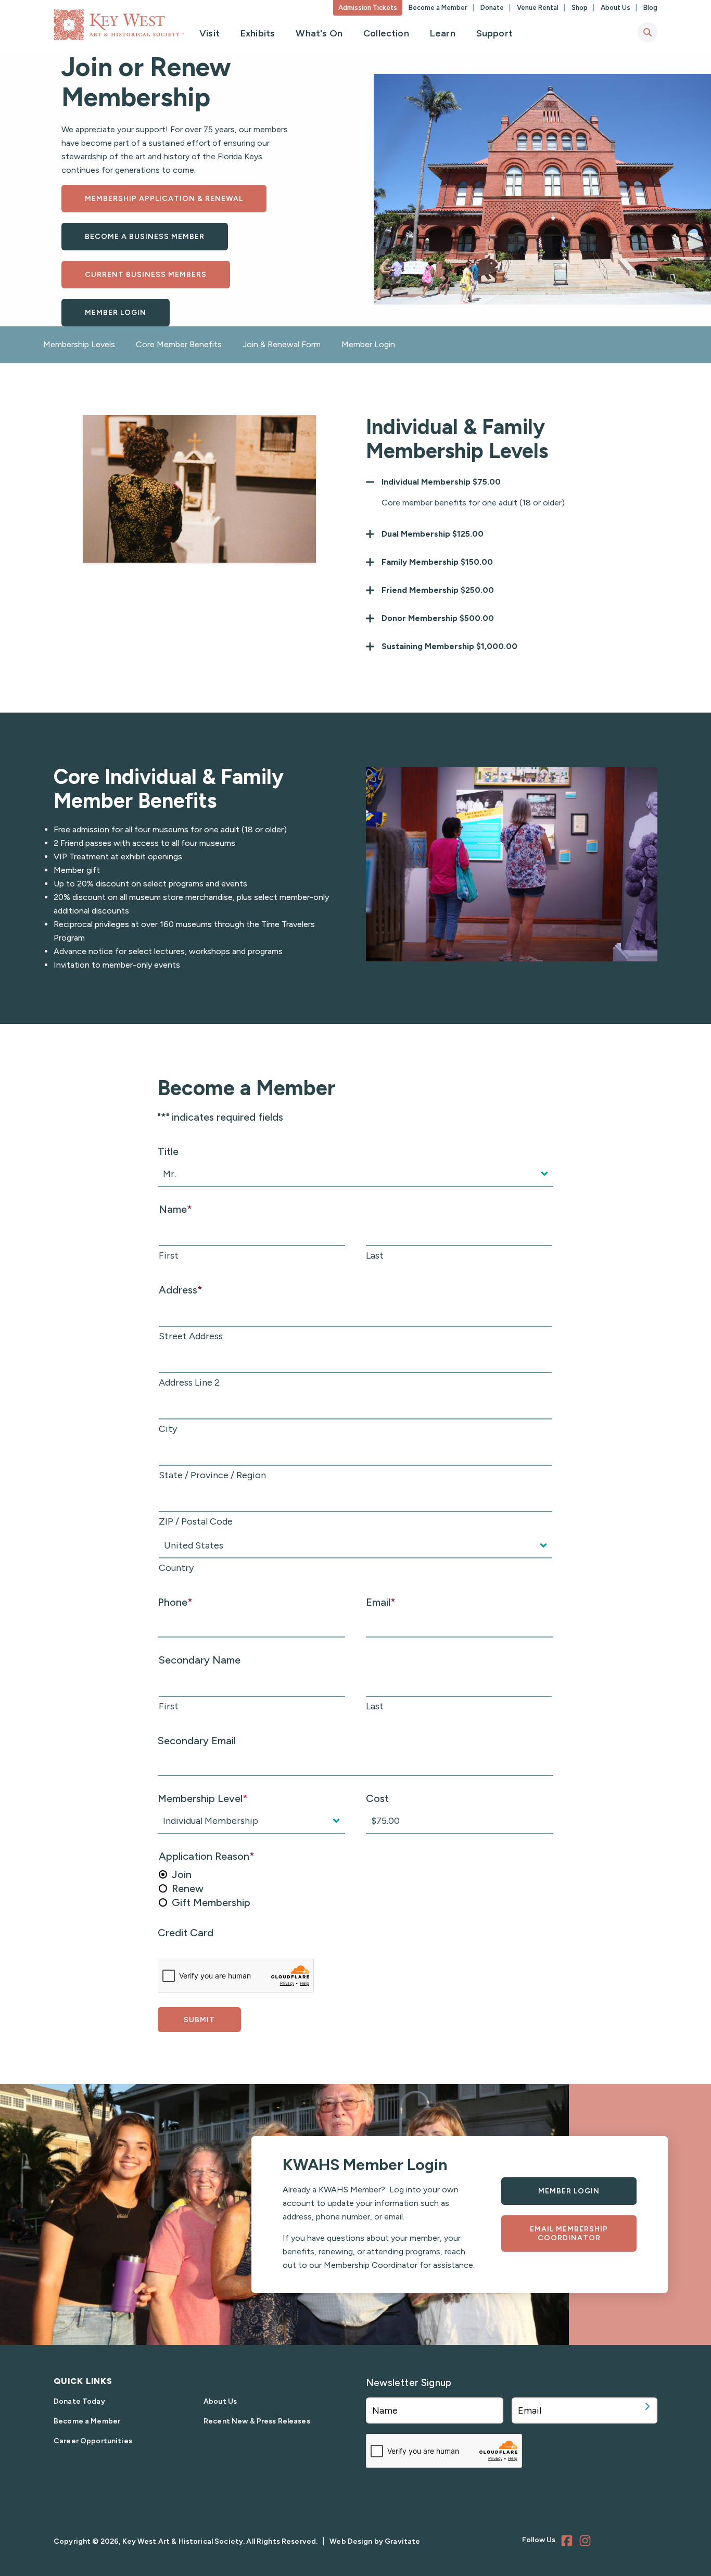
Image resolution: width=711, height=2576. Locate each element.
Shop (580, 8)
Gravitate (402, 2541)
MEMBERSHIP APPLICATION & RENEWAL (164, 199)
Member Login (368, 344)
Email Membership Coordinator (569, 2234)
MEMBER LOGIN (116, 313)
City (168, 1429)
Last (375, 1255)
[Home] (119, 25)
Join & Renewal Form (282, 344)
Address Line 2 (189, 1382)
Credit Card (186, 1933)
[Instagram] (587, 2542)
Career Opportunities (93, 2441)
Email (381, 1602)
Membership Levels (79, 344)
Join (182, 1874)
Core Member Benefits (179, 344)
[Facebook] (568, 2542)
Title (168, 1151)
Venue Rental (538, 8)
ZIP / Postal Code (196, 1521)
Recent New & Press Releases (257, 2421)
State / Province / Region (212, 1475)
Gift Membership (211, 1902)
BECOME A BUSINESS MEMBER (145, 237)
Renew (188, 1888)
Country (176, 1568)
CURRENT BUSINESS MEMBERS (146, 275)
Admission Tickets (368, 8)
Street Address (191, 1336)
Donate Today (79, 2401)
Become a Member (439, 8)
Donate (493, 8)
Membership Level (203, 1798)
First (169, 1255)
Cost (377, 1798)
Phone (175, 1602)
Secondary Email (197, 1741)
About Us (616, 8)
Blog (650, 8)
